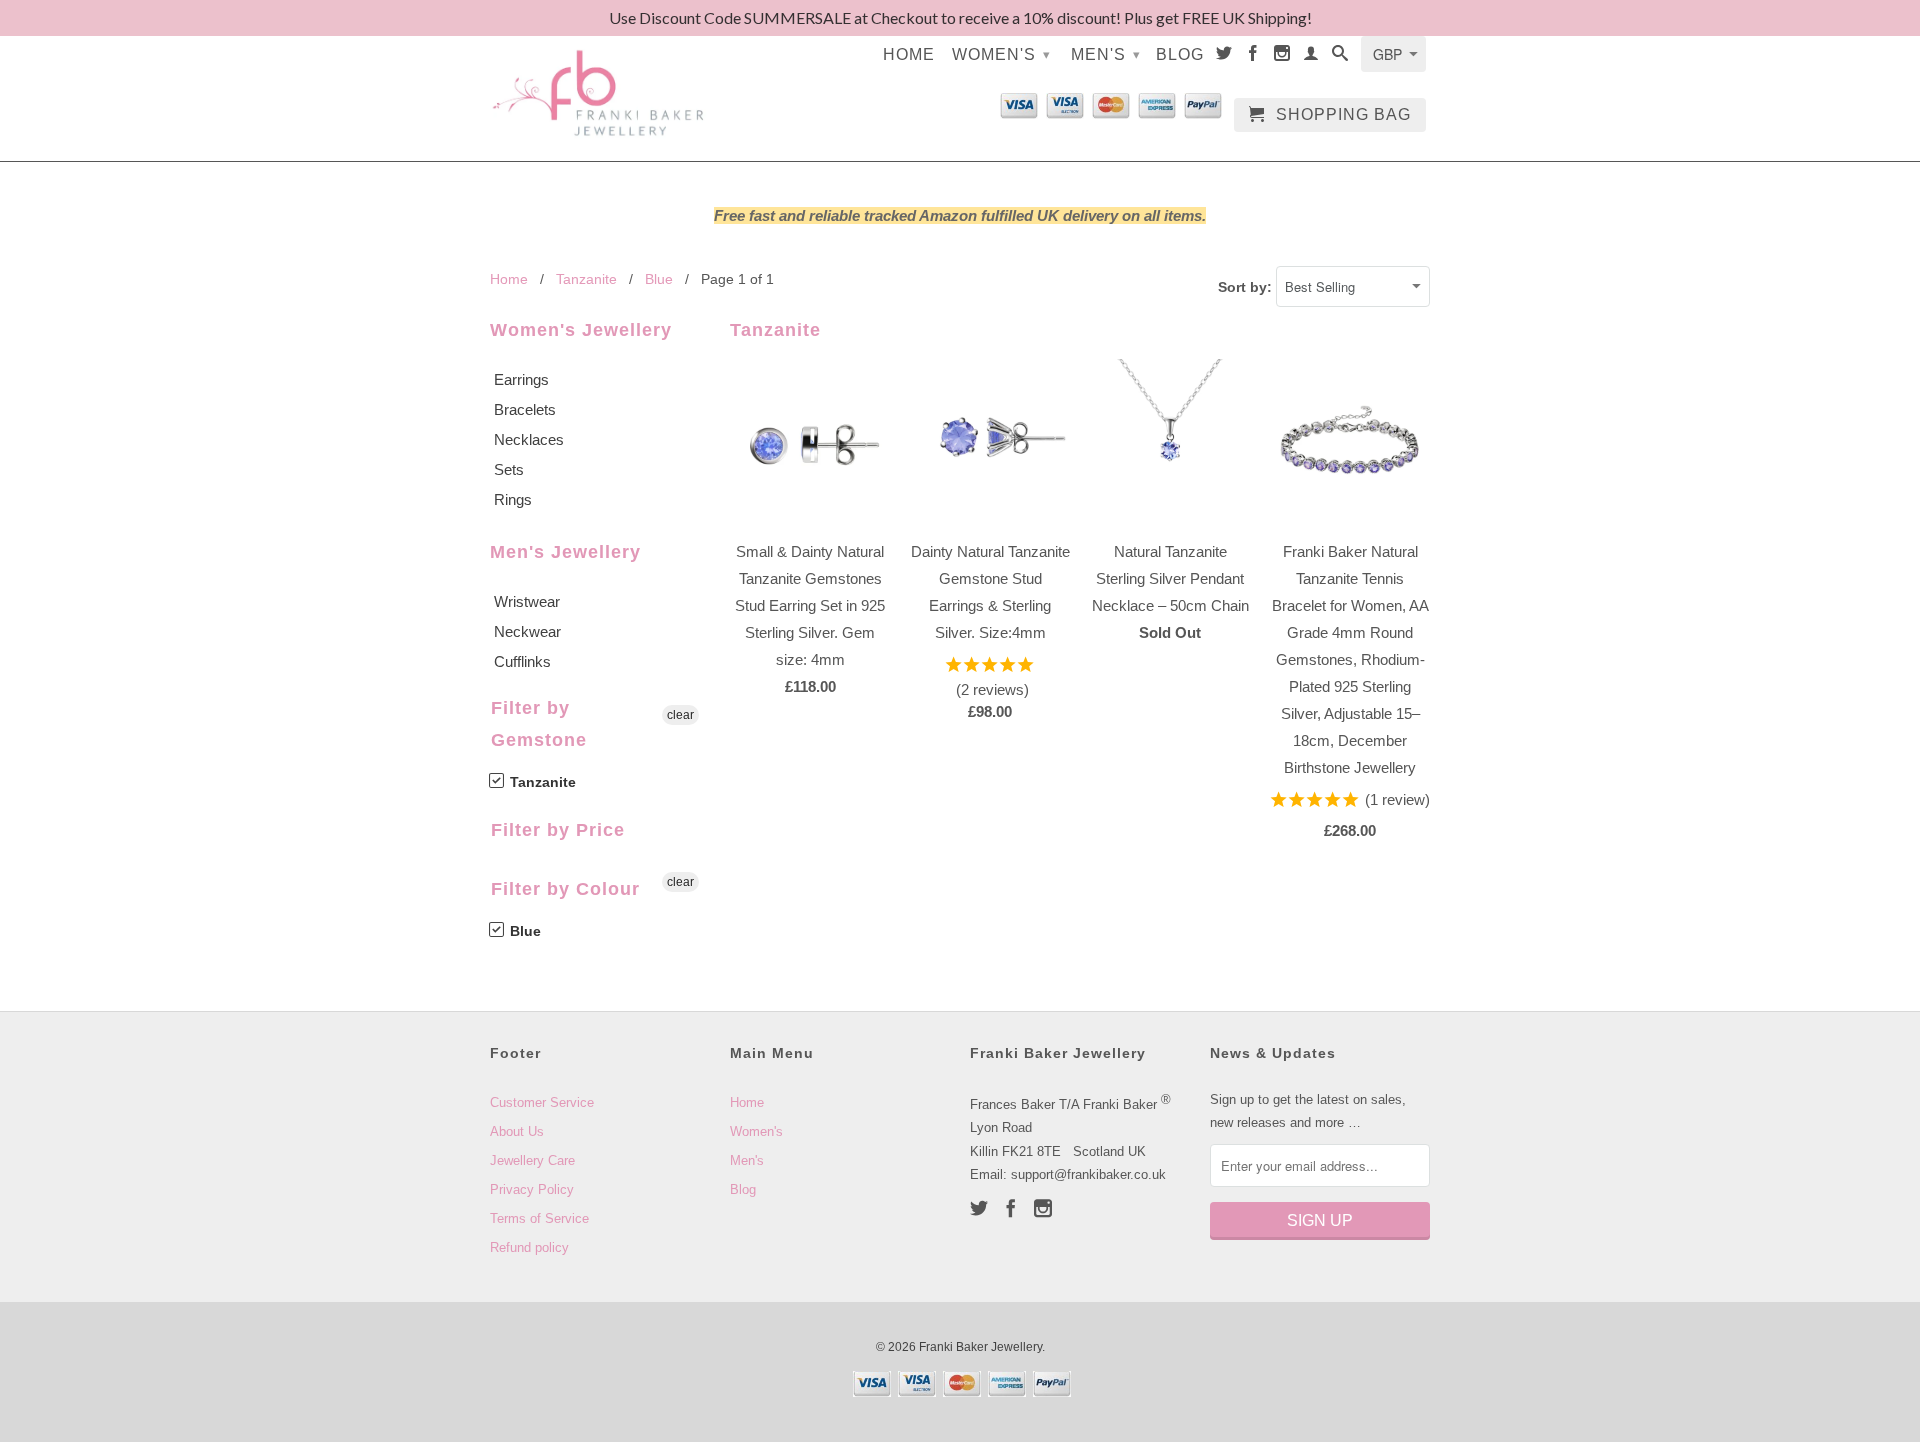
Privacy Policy (532, 1189)
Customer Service (542, 1102)
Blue (523, 931)
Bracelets (525, 409)
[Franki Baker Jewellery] (600, 80)
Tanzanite (541, 782)
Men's (1106, 54)
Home (909, 54)
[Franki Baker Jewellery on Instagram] (1282, 57)
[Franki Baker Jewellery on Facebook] (1253, 57)
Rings (513, 499)
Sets (509, 469)
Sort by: (1247, 287)
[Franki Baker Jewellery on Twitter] (1224, 57)
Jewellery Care (532, 1160)
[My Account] (1311, 57)
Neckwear (527, 631)
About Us (517, 1131)
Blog (1180, 54)
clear (680, 715)
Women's (1001, 54)
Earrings (521, 379)
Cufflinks (522, 661)
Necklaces (529, 439)
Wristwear (527, 601)
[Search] (1340, 57)
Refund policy (529, 1247)
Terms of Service (539, 1218)
